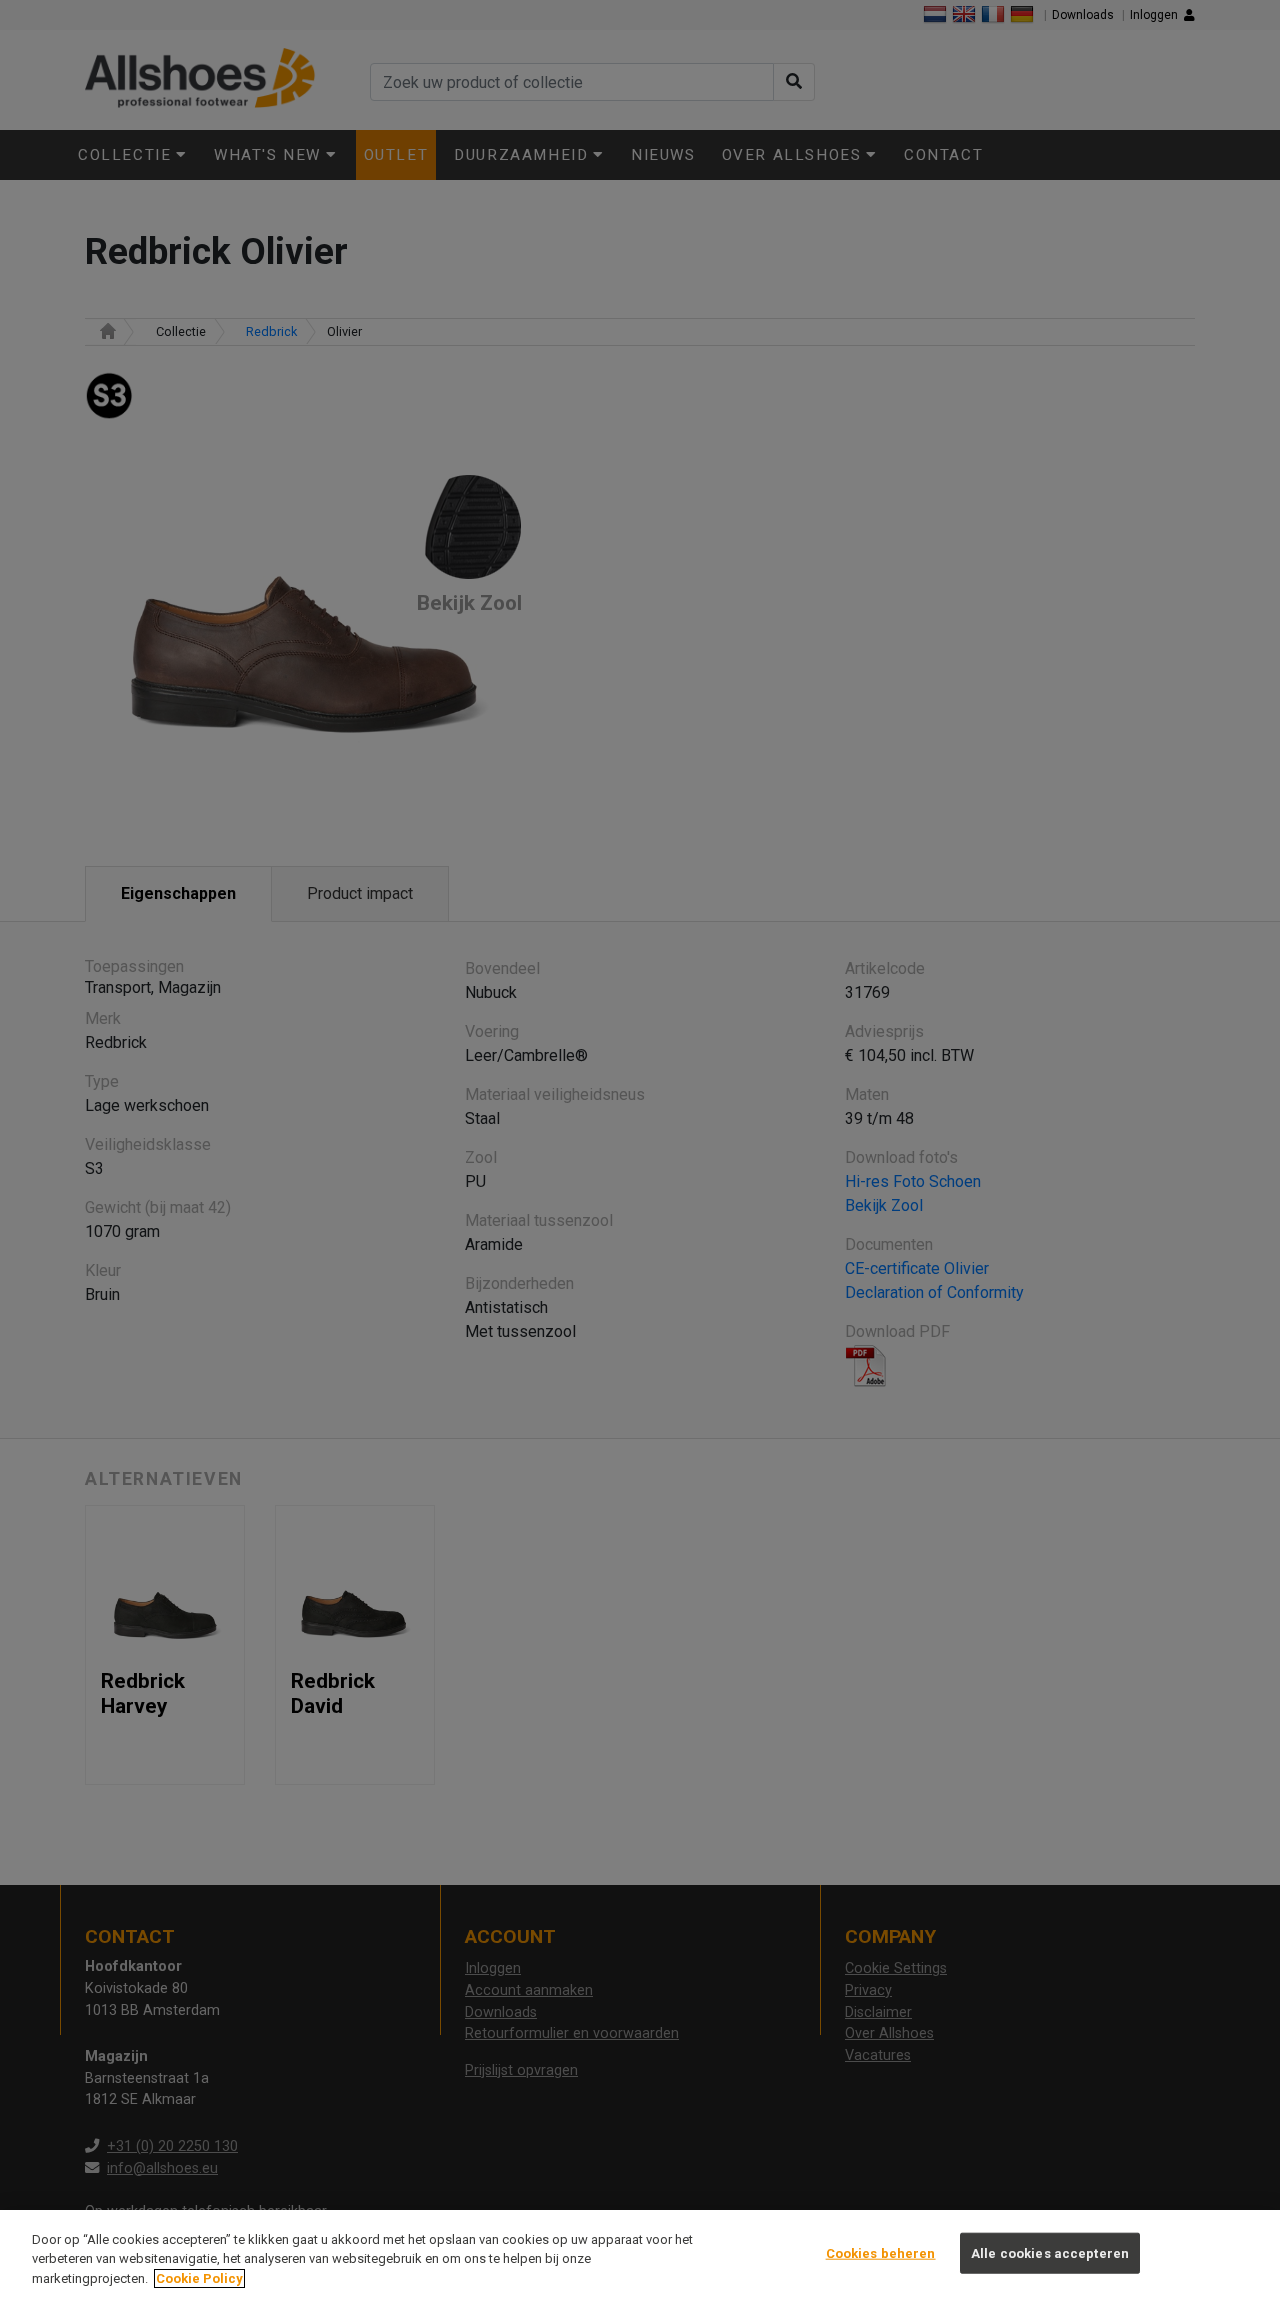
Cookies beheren (881, 2252)
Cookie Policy (199, 2278)
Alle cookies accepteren (1050, 2252)
